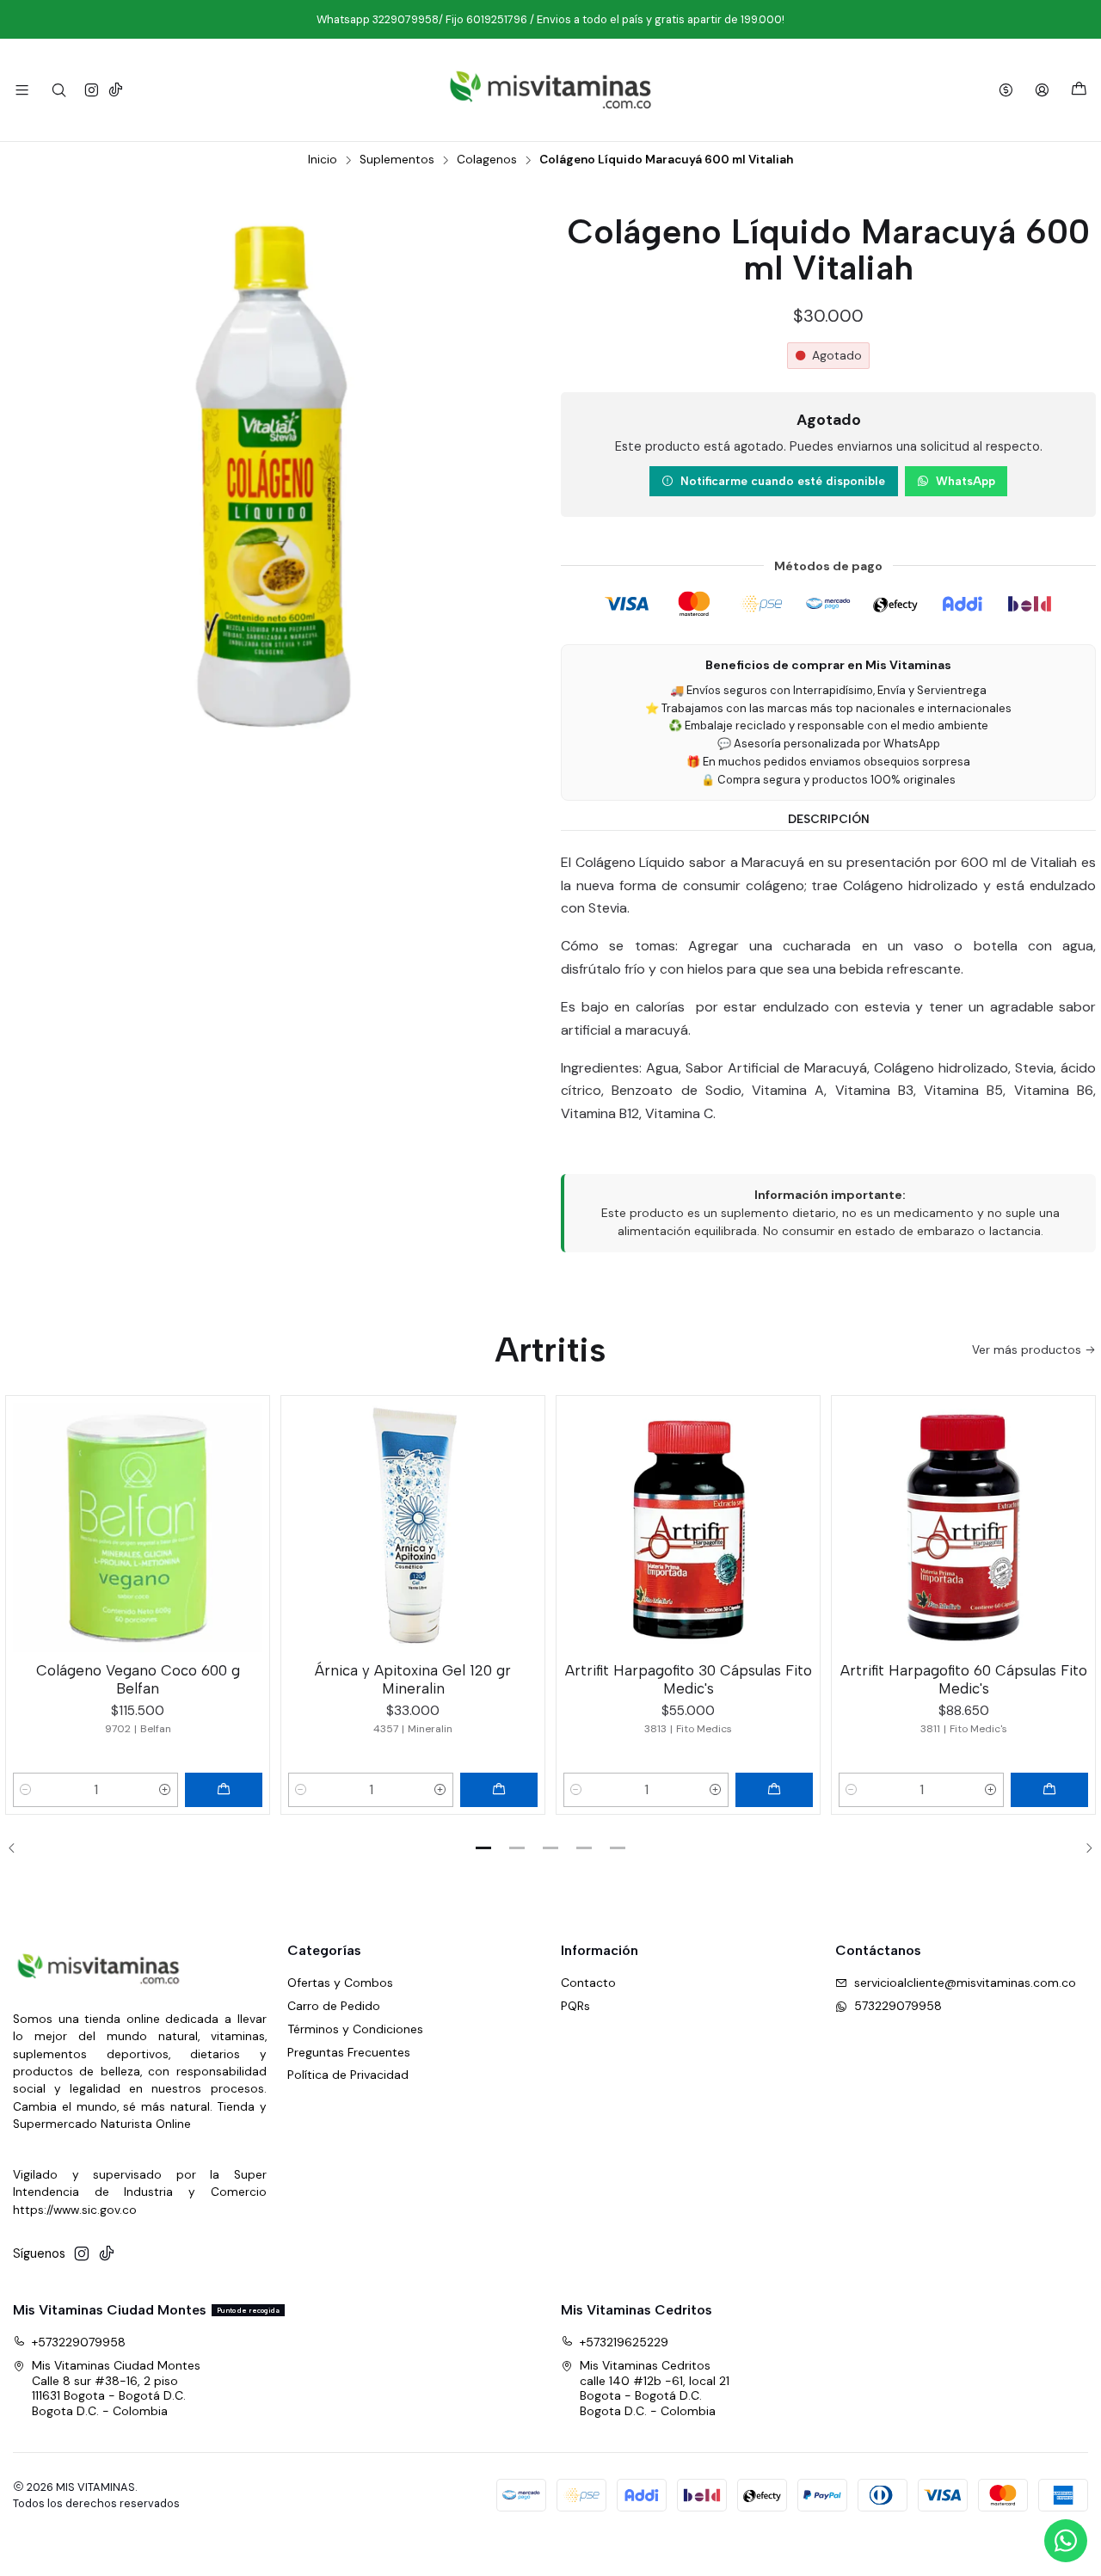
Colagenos (487, 160)
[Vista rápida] (249, 1524)
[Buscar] (58, 90)
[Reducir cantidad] (26, 1790)
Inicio (323, 160)
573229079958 (898, 2006)
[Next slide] (1083, 1848)
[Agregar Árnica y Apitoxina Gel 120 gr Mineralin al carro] (499, 1790)
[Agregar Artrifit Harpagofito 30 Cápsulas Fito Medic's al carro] (774, 1790)
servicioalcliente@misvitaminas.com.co (965, 1983)
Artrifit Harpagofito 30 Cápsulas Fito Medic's (689, 1679)
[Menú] (22, 90)
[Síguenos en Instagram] (92, 90)
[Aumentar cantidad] (165, 1790)
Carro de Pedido (334, 2006)
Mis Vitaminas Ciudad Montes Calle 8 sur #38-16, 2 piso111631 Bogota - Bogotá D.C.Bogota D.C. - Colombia (116, 2388)
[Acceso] (1042, 90)
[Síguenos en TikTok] (116, 90)
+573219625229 (624, 2342)
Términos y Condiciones (355, 2029)
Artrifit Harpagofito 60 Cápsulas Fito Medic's (964, 1679)
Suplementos (397, 160)
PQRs (575, 2006)
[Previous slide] (18, 1848)
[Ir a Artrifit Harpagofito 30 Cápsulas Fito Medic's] (688, 1528)
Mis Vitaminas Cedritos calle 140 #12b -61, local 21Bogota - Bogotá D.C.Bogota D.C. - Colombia (655, 2388)
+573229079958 (79, 2342)
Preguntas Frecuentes (349, 2052)
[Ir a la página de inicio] (550, 90)
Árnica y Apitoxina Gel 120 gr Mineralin (413, 1679)
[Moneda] (1006, 90)
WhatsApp (966, 481)
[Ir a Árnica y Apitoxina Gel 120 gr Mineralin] (413, 1528)
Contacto (588, 1983)
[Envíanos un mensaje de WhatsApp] (1066, 2541)
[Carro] (1079, 90)
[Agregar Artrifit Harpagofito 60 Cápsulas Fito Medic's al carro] (1049, 1790)
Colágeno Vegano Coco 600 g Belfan (138, 1679)
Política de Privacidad (348, 2075)
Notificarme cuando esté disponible (783, 481)
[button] (483, 1848)
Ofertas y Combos (340, 1983)
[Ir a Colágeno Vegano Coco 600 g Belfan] (138, 1528)
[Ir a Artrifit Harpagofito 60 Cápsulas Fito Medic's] (963, 1528)
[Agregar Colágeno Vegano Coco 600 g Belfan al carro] (224, 1790)
